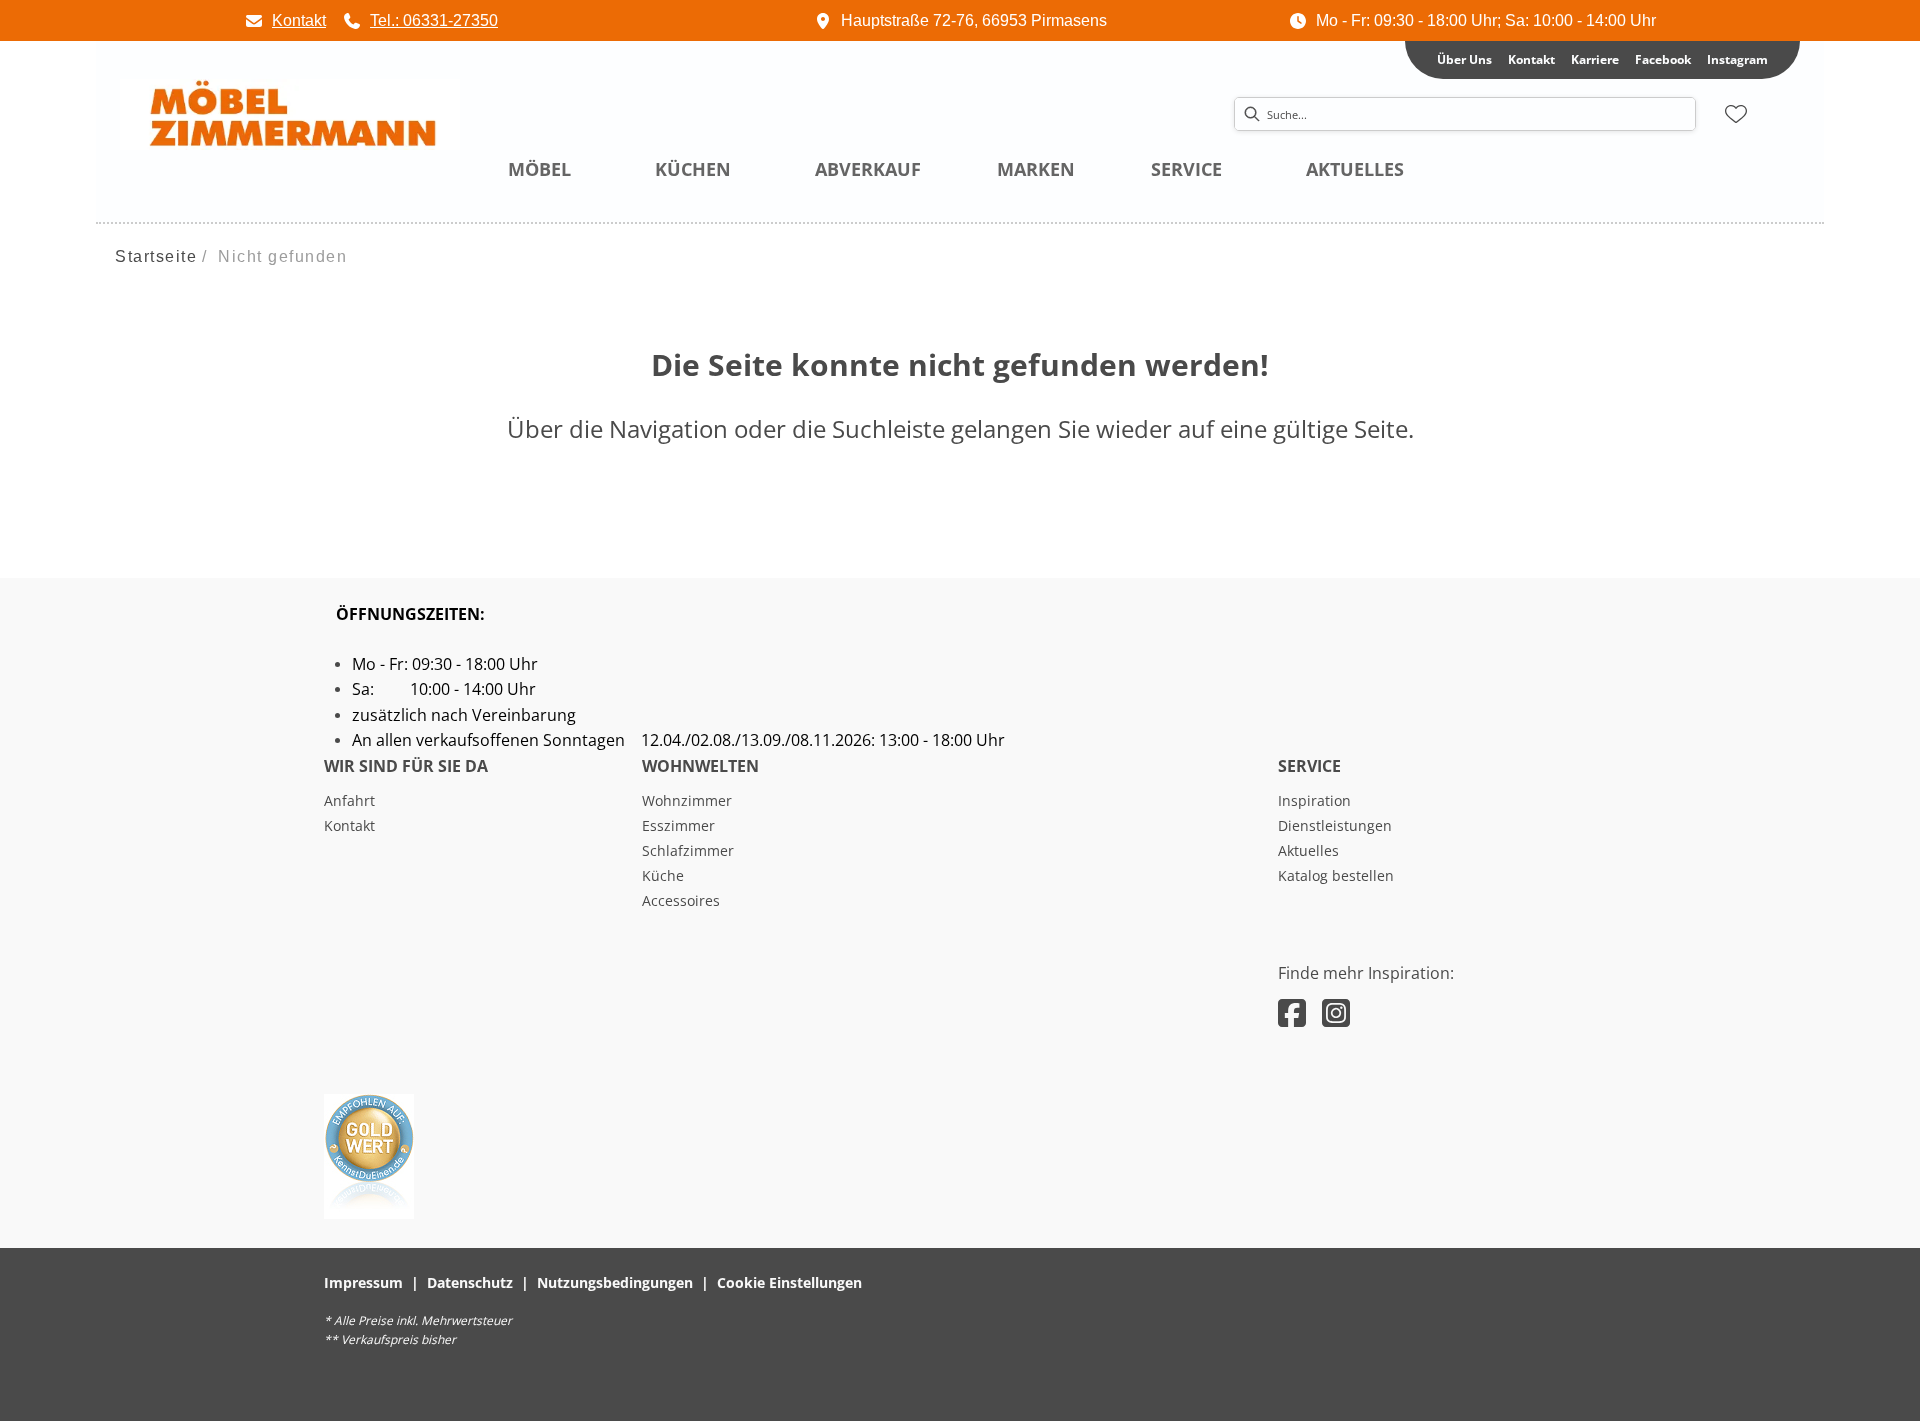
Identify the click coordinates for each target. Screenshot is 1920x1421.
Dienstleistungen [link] (1335, 825)
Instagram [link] (1737, 59)
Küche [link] (663, 875)
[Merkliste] (1736, 114)
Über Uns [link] (1464, 59)
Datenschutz (470, 1282)
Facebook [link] (1663, 59)
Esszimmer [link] (678, 825)
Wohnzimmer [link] (687, 800)
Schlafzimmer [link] (688, 850)
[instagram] (1336, 1012)
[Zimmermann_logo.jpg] (290, 115)
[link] (285, 20)
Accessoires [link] (681, 900)
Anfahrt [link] (349, 800)
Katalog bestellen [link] (1336, 875)
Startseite (156, 256)
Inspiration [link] (1314, 800)
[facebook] (1292, 1012)
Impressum (363, 1282)
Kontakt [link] (1531, 59)
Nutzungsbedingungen (615, 1282)
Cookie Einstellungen (789, 1282)
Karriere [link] (1595, 59)
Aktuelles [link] (1308, 850)
